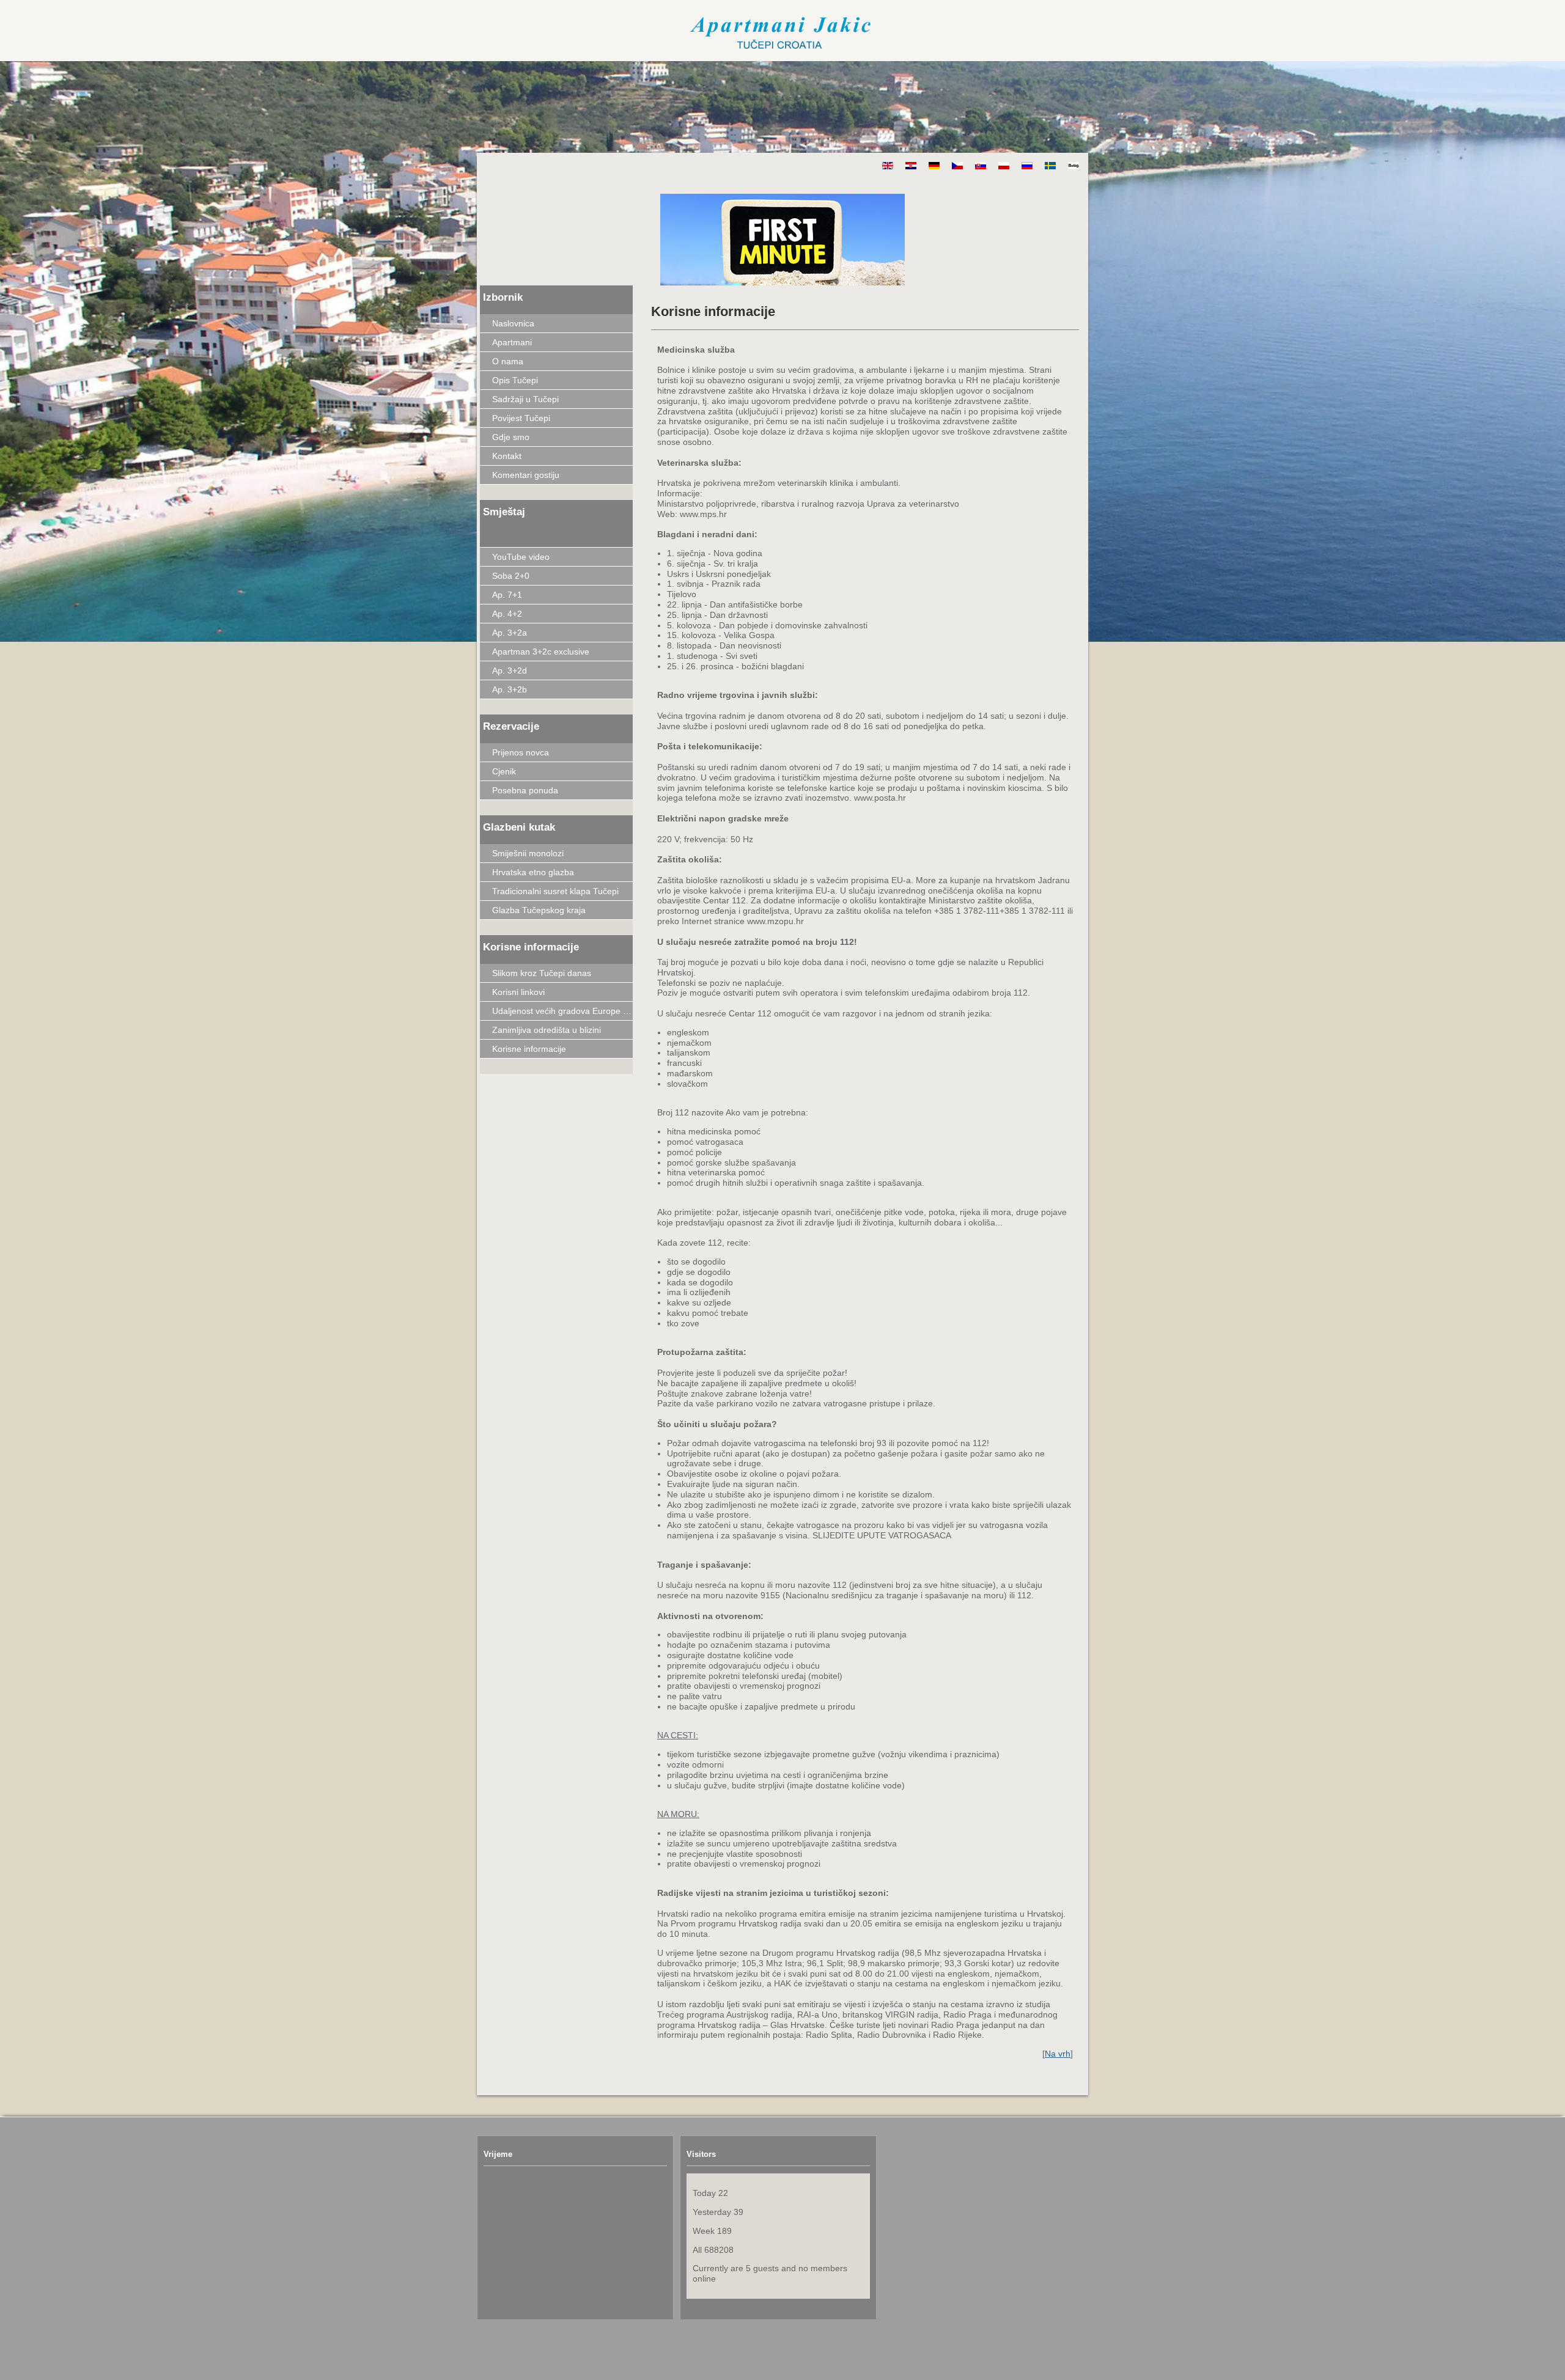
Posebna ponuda (525, 790)
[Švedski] (1044, 166)
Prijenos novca (521, 752)
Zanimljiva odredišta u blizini (547, 1030)
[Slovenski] (1067, 166)
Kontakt (507, 456)
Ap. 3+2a (510, 633)
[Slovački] (974, 166)
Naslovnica (513, 323)
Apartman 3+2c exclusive (541, 652)
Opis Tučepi (515, 380)
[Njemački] (928, 166)
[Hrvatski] (905, 166)
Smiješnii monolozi (528, 853)
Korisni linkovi (518, 992)
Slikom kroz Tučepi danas (542, 973)
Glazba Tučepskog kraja (539, 910)
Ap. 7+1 (507, 595)
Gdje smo (511, 437)
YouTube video (521, 557)
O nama (508, 361)
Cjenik (504, 771)
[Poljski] (998, 166)
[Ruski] (1021, 166)
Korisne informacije (529, 1049)
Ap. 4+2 (507, 614)
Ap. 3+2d (510, 670)
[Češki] (951, 166)
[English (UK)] (882, 166)
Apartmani (512, 342)
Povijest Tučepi (521, 418)
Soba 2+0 (511, 576)
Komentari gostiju (526, 475)
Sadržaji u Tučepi (525, 399)
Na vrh (1058, 2054)
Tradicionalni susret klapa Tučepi (555, 891)
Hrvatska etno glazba (533, 872)
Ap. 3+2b (510, 689)
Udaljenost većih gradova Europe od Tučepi (562, 1011)
